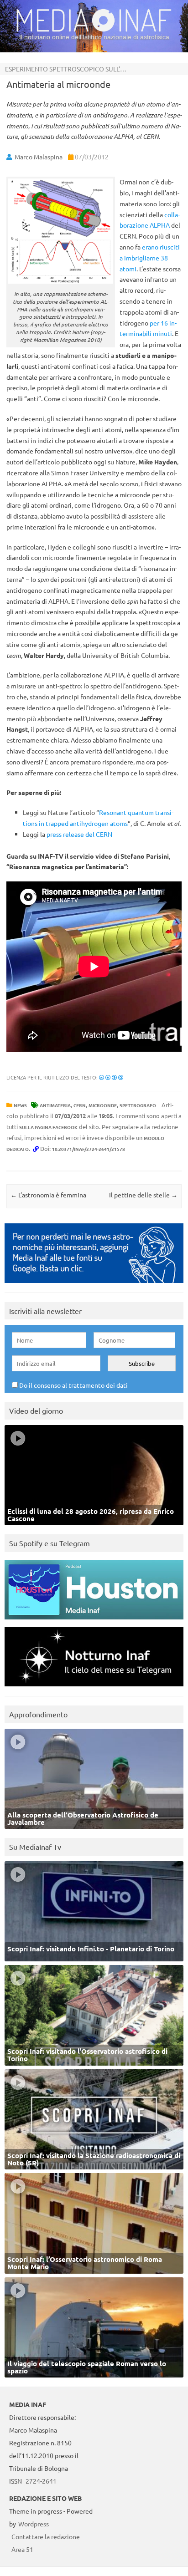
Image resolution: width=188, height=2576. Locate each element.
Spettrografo (138, 1105)
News (20, 1105)
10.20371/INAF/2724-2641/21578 (89, 1149)
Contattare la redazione (46, 2536)
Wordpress (34, 2524)
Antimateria (55, 1105)
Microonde (103, 1105)
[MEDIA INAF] (94, 30)
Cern (80, 1105)
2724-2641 (41, 2481)
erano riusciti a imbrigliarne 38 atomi (150, 258)
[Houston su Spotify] (94, 1621)
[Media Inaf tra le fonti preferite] (94, 1285)
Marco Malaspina (39, 157)
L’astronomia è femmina (48, 1195)
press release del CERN (79, 834)
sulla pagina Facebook (48, 1127)
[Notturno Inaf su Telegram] (94, 1688)
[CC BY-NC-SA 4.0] (111, 1077)
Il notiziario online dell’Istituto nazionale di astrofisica (94, 37)
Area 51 (22, 2549)
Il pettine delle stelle (143, 1195)
